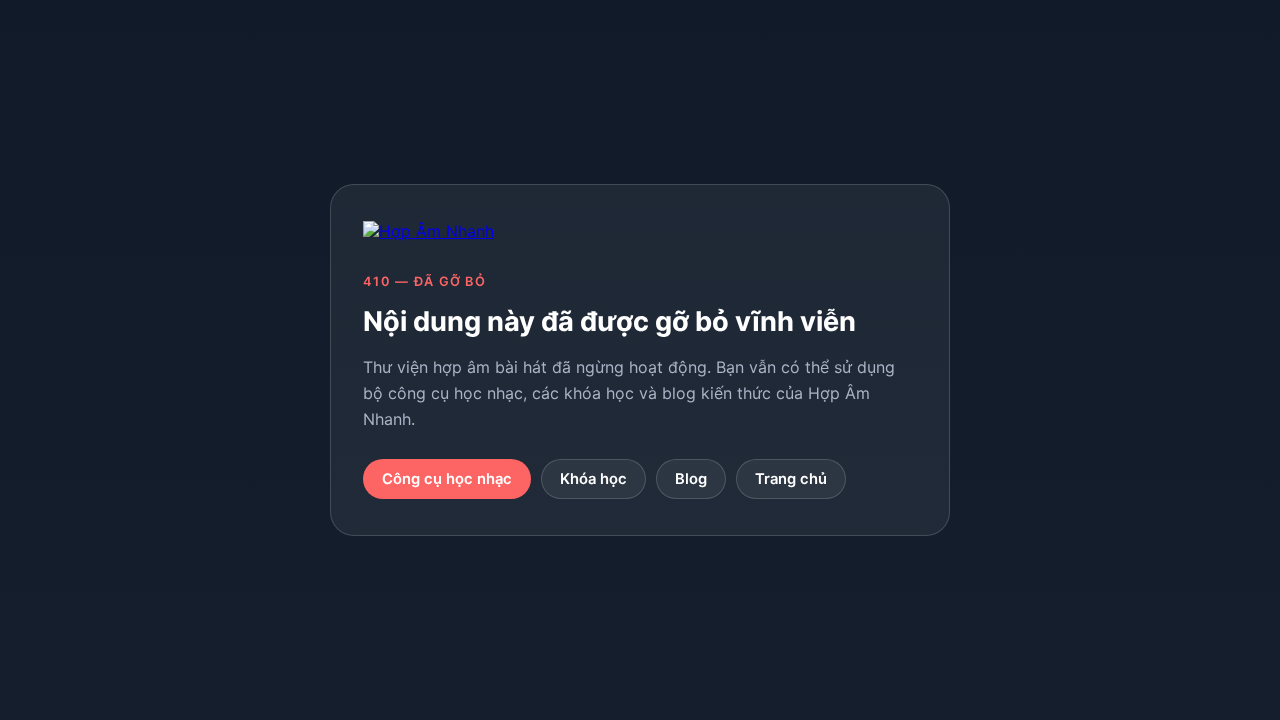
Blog (691, 479)
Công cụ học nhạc (447, 479)
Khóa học (593, 479)
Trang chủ (791, 479)
